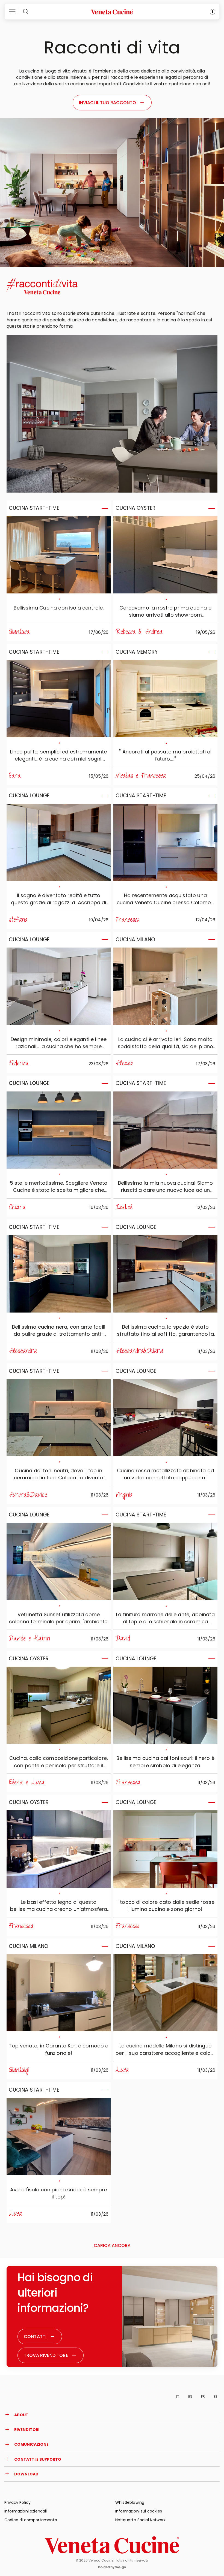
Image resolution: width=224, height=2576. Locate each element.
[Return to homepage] (112, 2545)
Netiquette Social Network (140, 2520)
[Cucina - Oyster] (165, 555)
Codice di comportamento (31, 2520)
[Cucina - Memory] (165, 699)
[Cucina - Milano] (165, 986)
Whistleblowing (130, 2502)
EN (190, 2396)
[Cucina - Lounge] (59, 843)
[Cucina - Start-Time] (59, 555)
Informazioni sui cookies (139, 2511)
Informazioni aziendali (26, 2511)
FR (203, 2396)
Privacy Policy (17, 2502)
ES (216, 2396)
